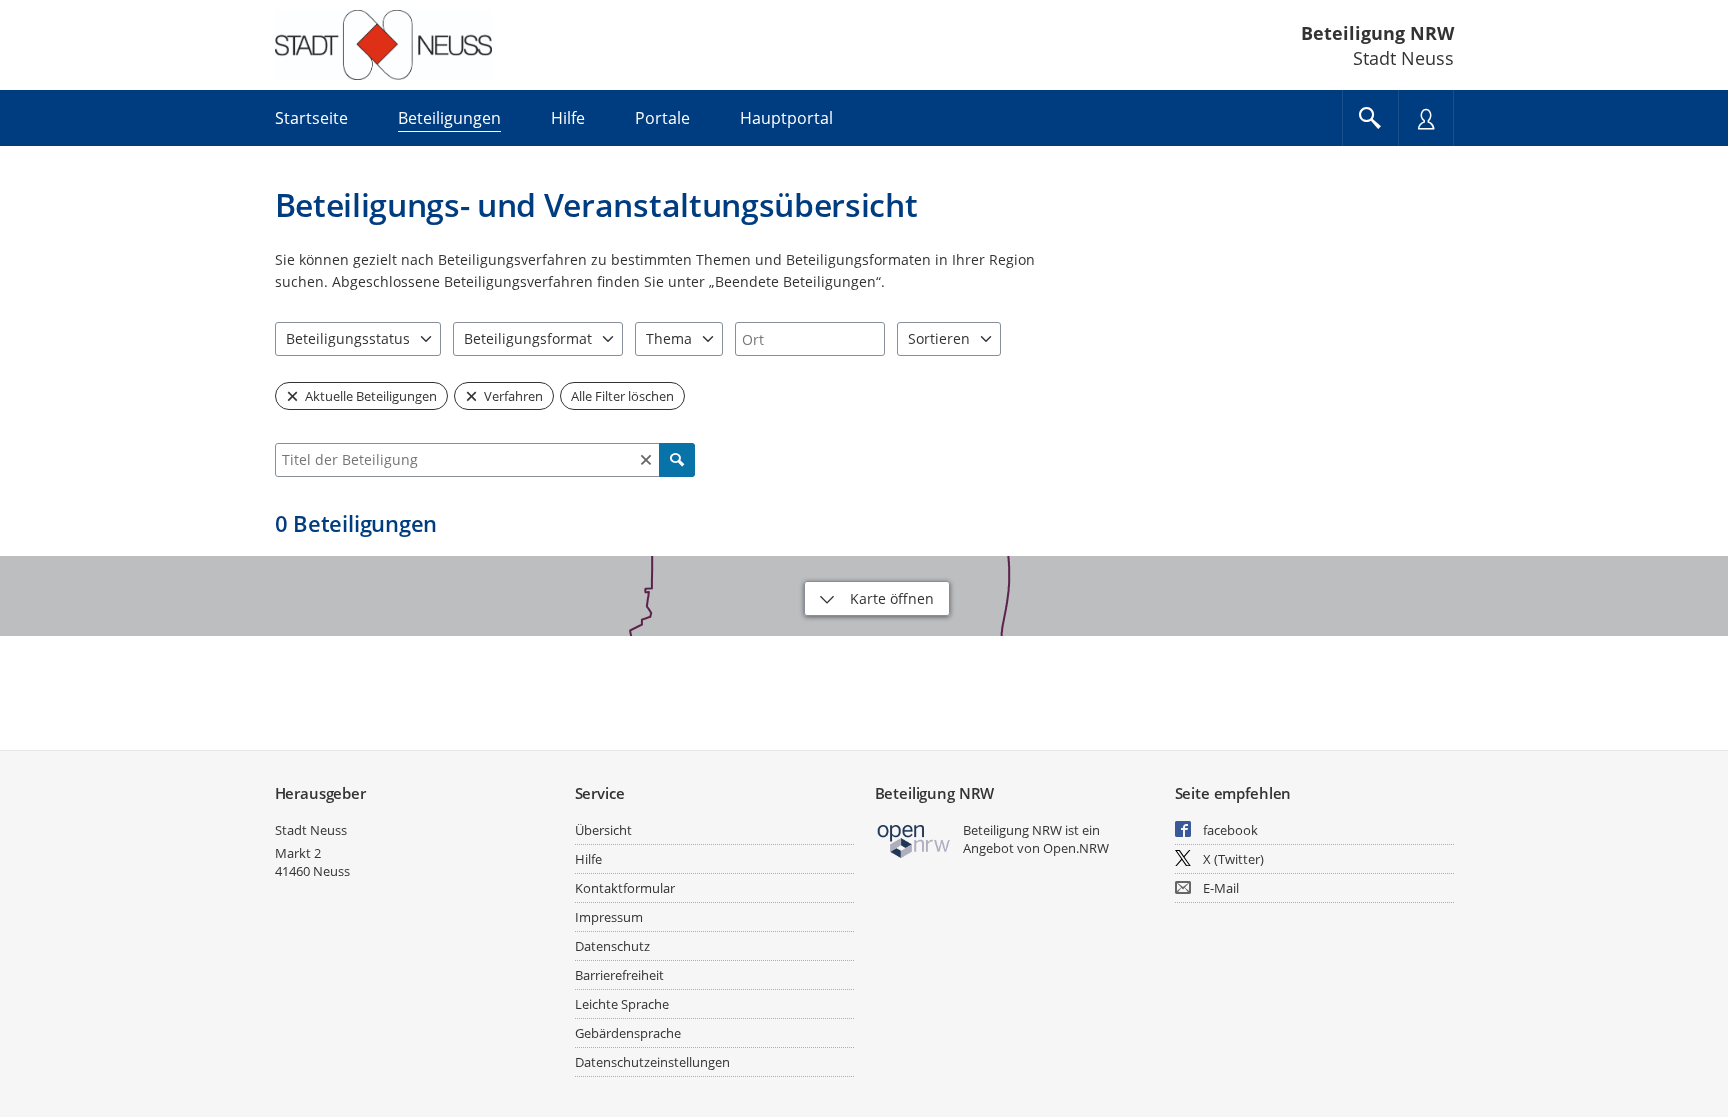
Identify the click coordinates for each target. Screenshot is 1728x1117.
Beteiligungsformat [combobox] (528, 338)
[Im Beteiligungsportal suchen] (1370, 118)
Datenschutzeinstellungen (652, 1062)
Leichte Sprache (622, 1004)
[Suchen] (677, 460)
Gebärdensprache (628, 1033)
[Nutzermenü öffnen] (1426, 118)
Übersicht (603, 830)
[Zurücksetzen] (646, 460)
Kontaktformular (625, 888)
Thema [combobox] (669, 338)
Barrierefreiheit (619, 975)
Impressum (609, 917)
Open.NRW (1076, 848)
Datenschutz (612, 946)
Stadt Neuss (311, 830)
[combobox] (810, 339)
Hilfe (588, 859)
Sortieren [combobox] (939, 338)
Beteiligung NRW (1377, 33)
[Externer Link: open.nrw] (914, 839)
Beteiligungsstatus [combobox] (348, 338)
